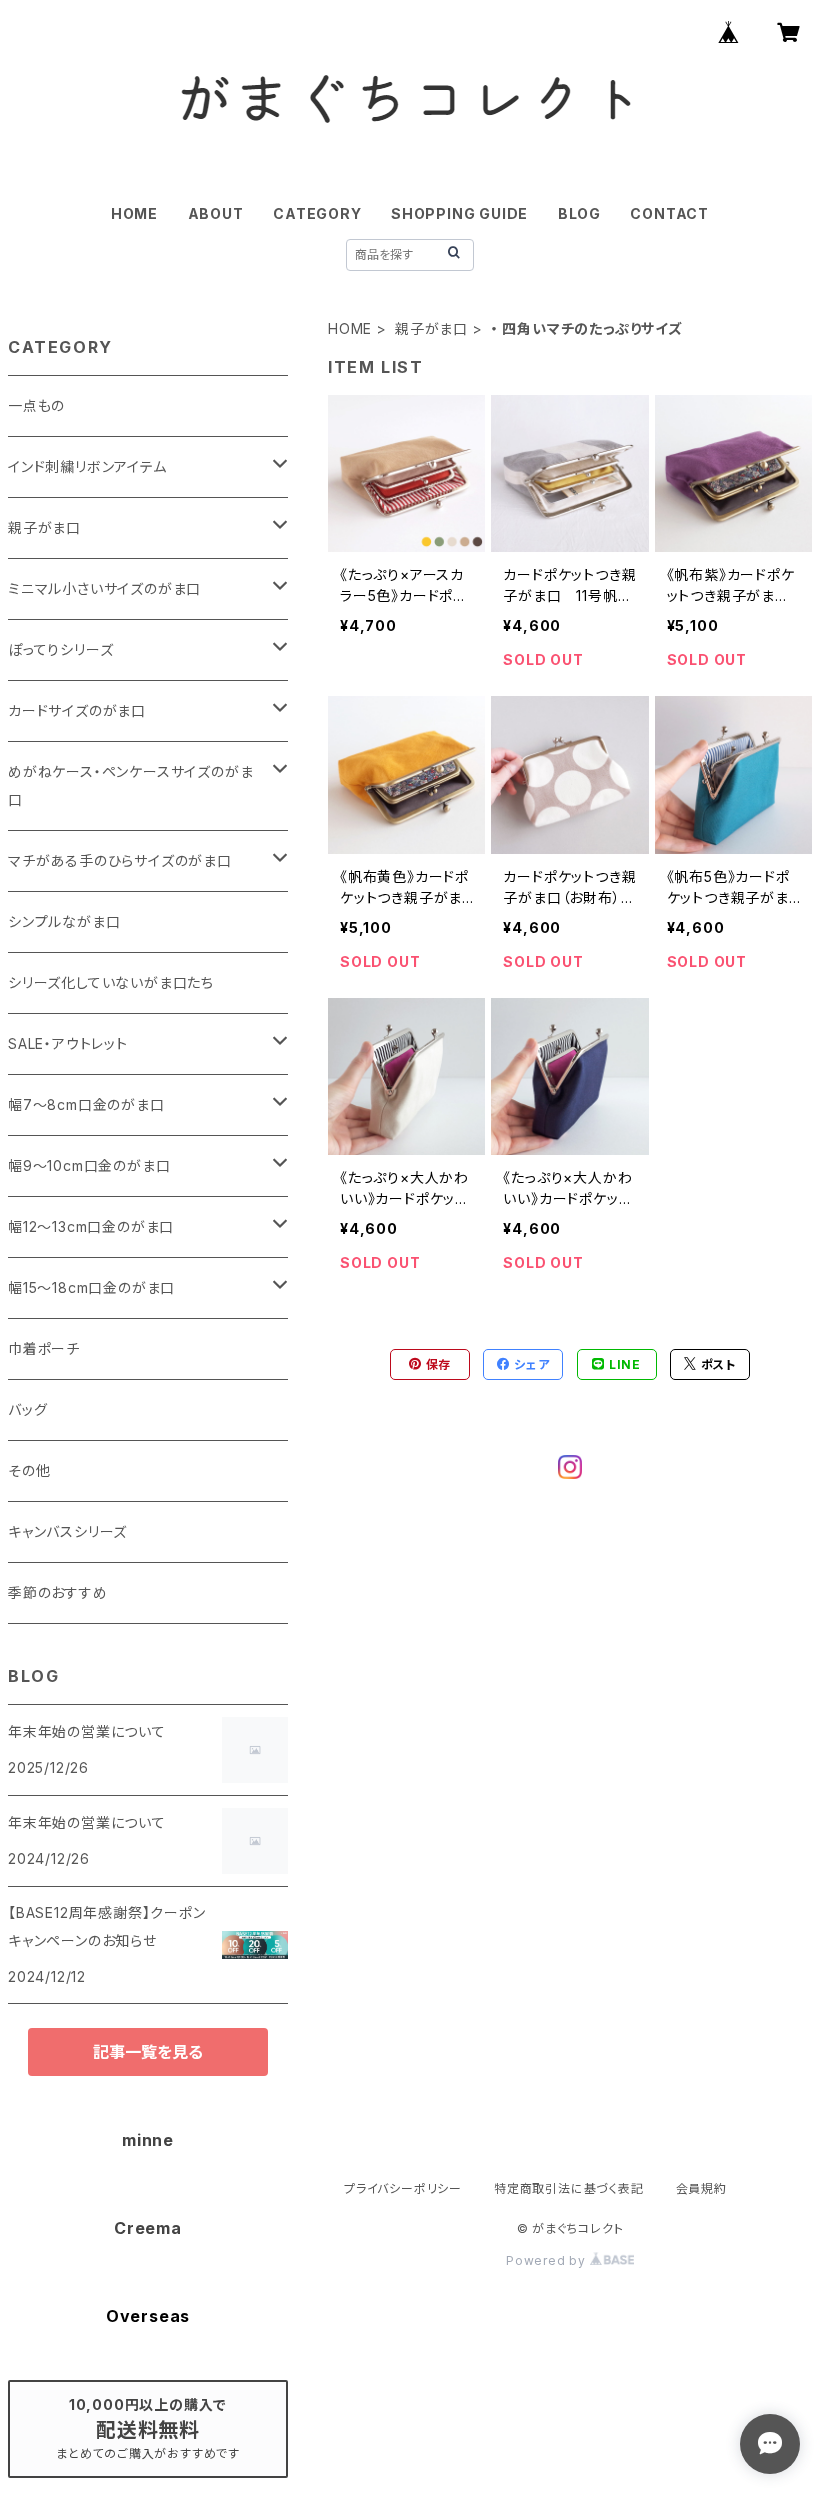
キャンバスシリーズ (67, 1531)
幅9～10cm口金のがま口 (89, 1165)
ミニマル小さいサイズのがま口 (104, 588)
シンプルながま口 (64, 921)
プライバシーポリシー (403, 2188)
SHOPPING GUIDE (459, 213)
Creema (148, 2228)
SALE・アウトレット (68, 1043)
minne (148, 2140)
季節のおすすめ (58, 1592)
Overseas (148, 2316)
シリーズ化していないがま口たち (111, 982)
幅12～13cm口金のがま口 (91, 1226)
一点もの (36, 405)
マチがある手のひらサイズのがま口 (120, 860)
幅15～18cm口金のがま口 (91, 1287)
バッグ (27, 1409)
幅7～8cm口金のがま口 (86, 1104)
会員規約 (701, 2188)
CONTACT (669, 213)
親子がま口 (431, 328)
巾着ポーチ (44, 1348)
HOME (134, 213)
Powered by (548, 2260)
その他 (29, 1470)
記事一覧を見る (148, 2052)
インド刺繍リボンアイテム (87, 466)
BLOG (579, 213)
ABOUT (216, 213)
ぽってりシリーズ (60, 649)
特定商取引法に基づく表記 (569, 2188)
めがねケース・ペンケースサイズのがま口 (130, 785)
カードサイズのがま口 (77, 710)
